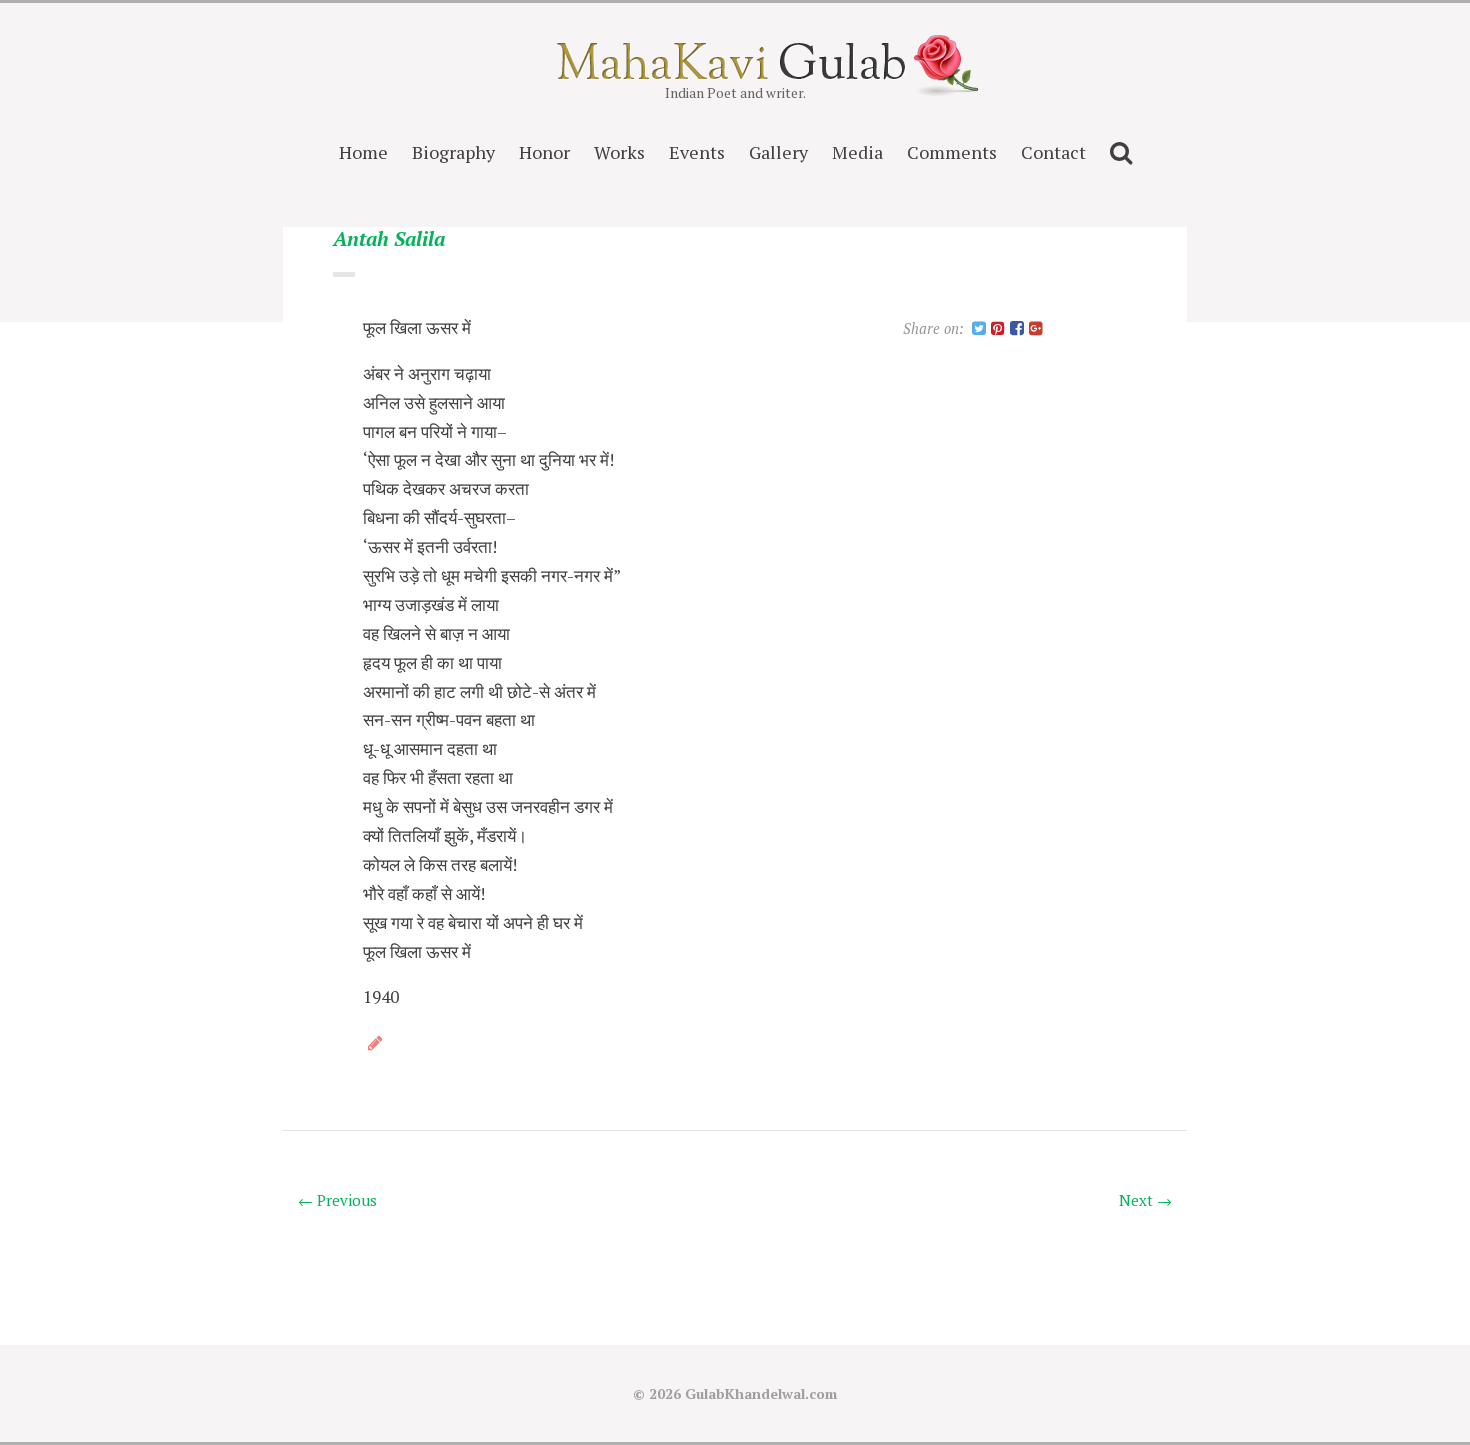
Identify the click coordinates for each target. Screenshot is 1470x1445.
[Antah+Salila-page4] (979, 329)
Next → (1145, 1200)
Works (619, 152)
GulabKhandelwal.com (761, 1393)
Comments (952, 152)
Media (857, 152)
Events (697, 152)
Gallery (778, 152)
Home (363, 152)
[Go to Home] (735, 73)
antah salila (389, 239)
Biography (453, 152)
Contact (1053, 152)
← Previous (337, 1200)
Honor (544, 152)
